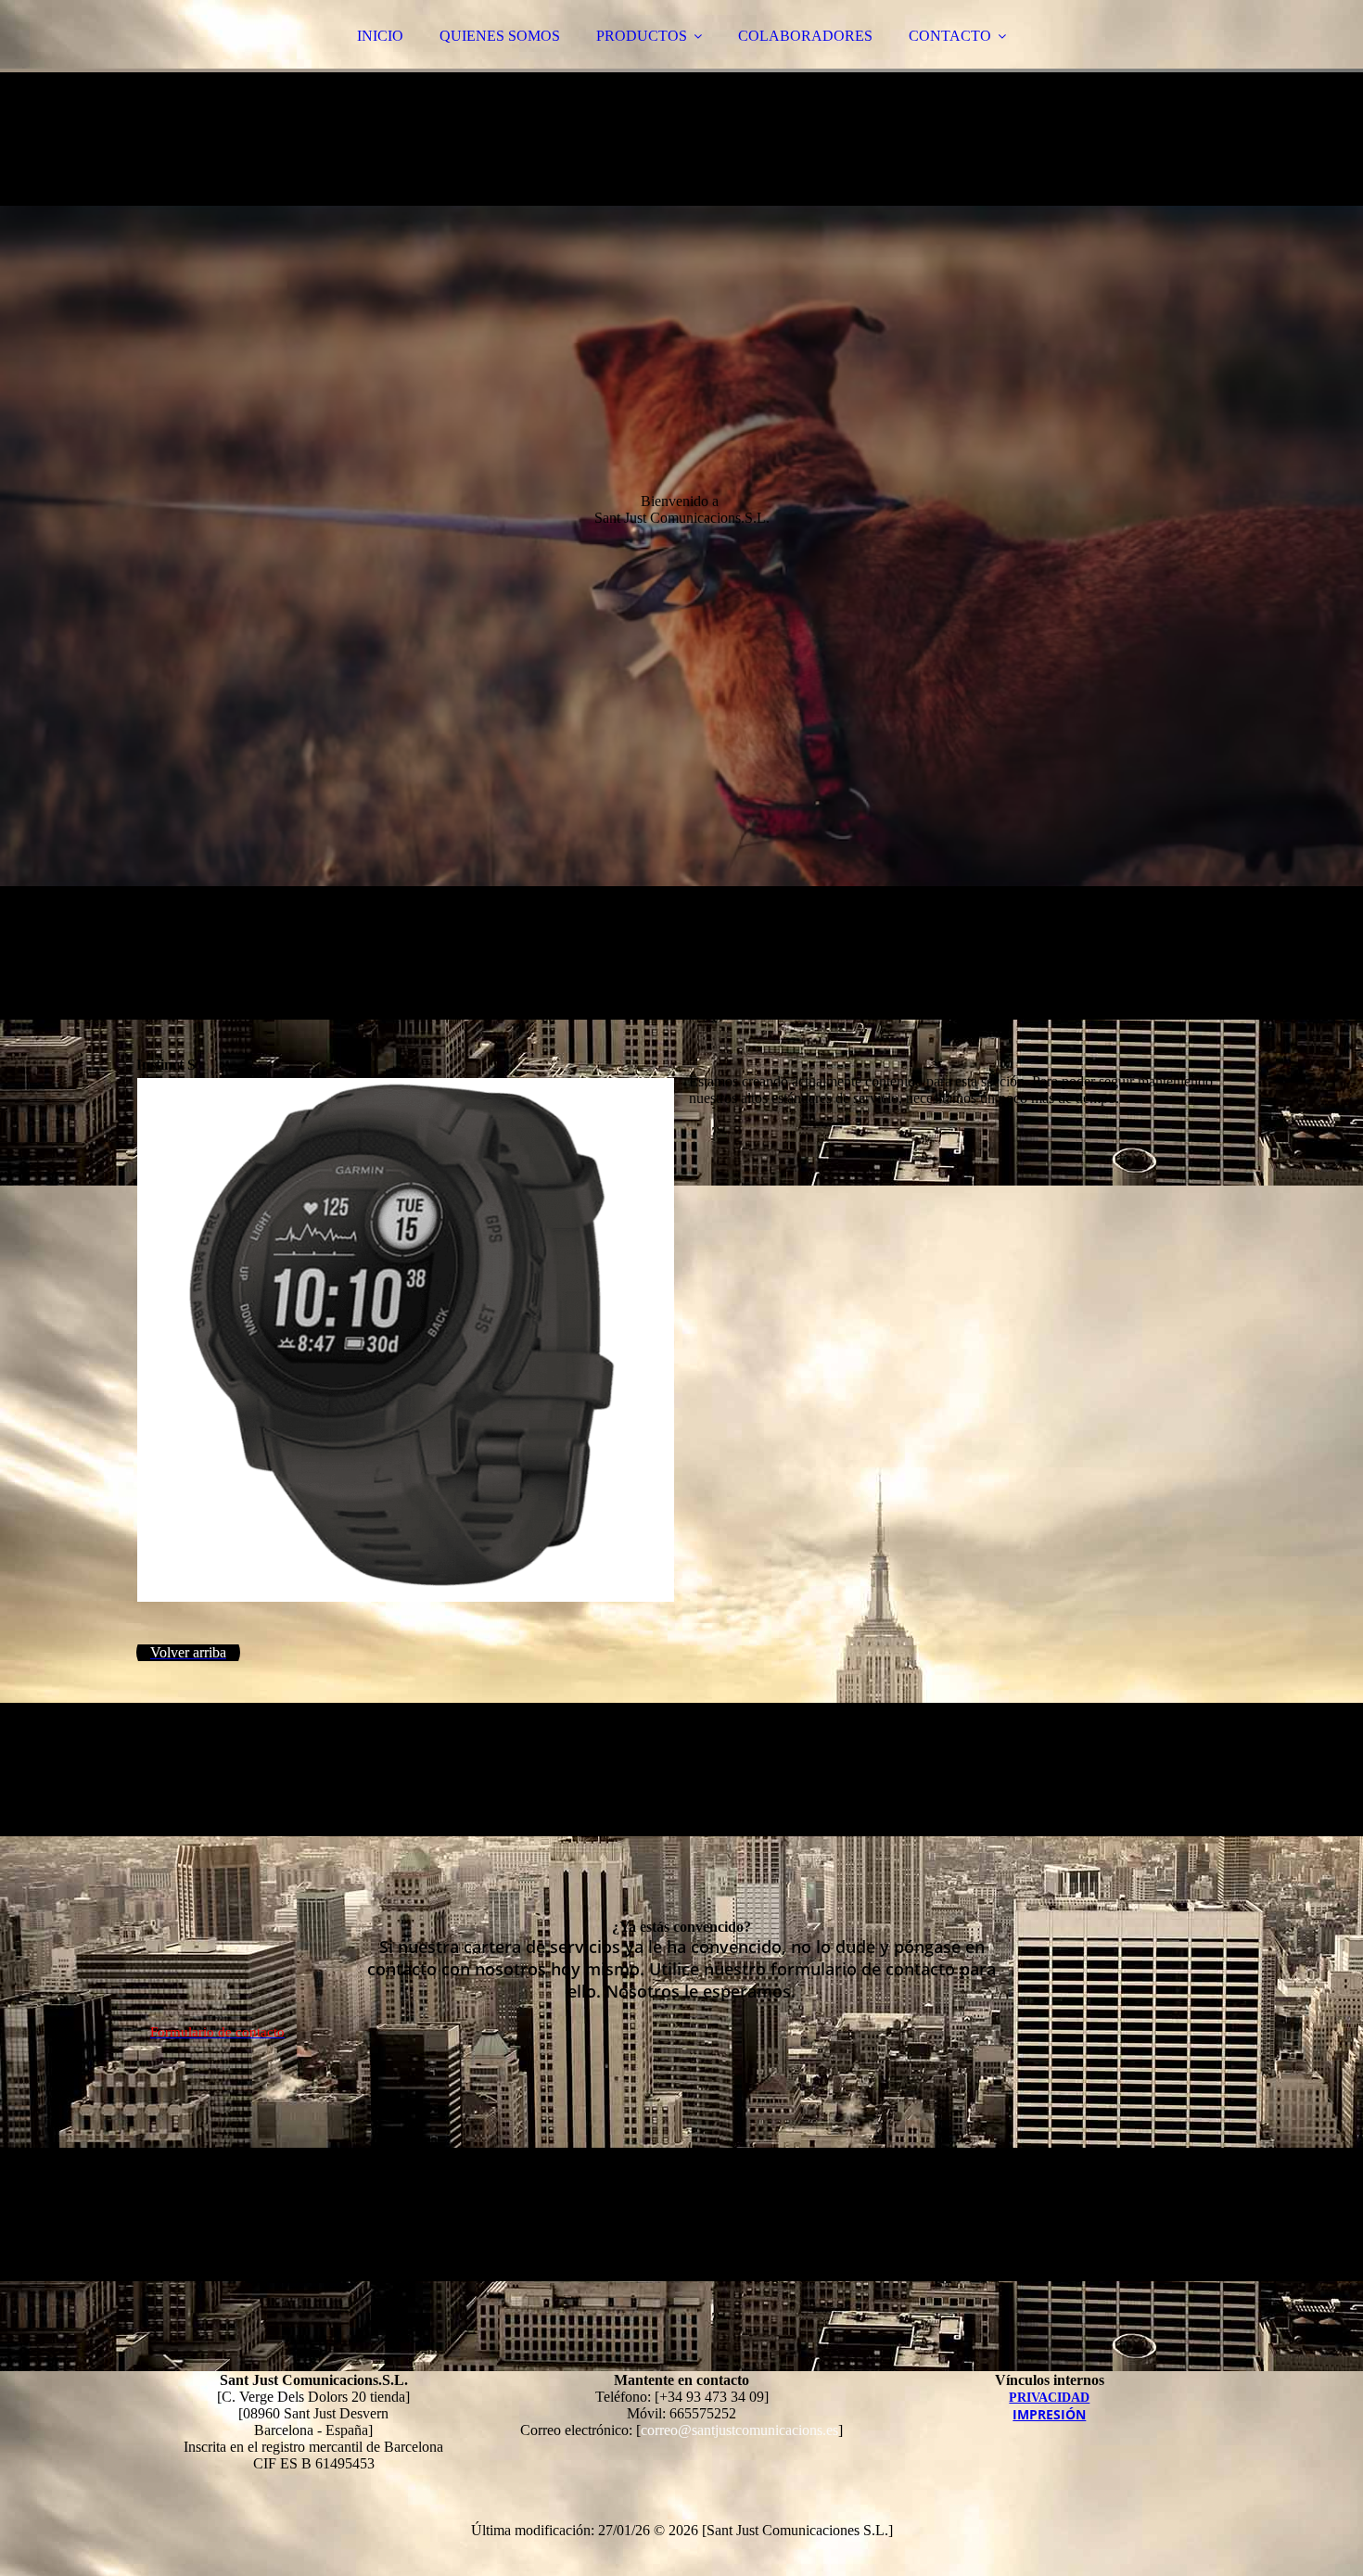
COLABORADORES (805, 36)
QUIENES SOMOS (500, 36)
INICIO (380, 36)
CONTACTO (950, 36)
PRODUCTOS (642, 36)
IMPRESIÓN (1049, 2414)
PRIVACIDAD (1049, 2398)
